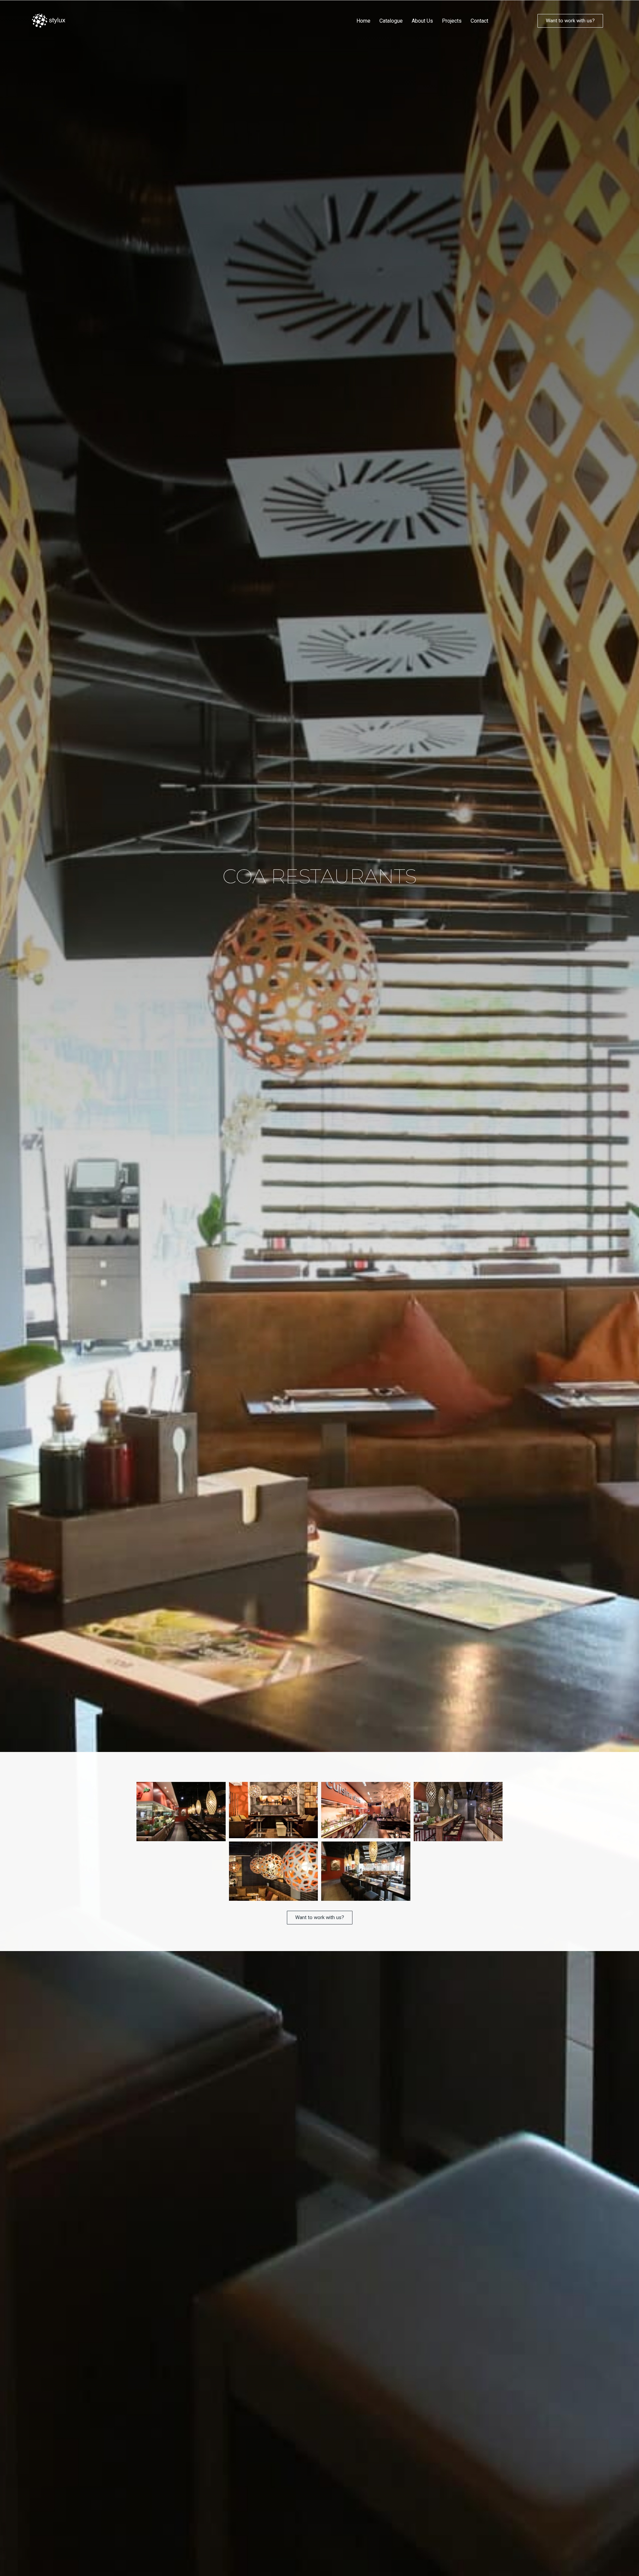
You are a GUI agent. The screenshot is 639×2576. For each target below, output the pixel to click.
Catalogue (391, 21)
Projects (452, 21)
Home (363, 21)
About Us (422, 21)
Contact (479, 21)
